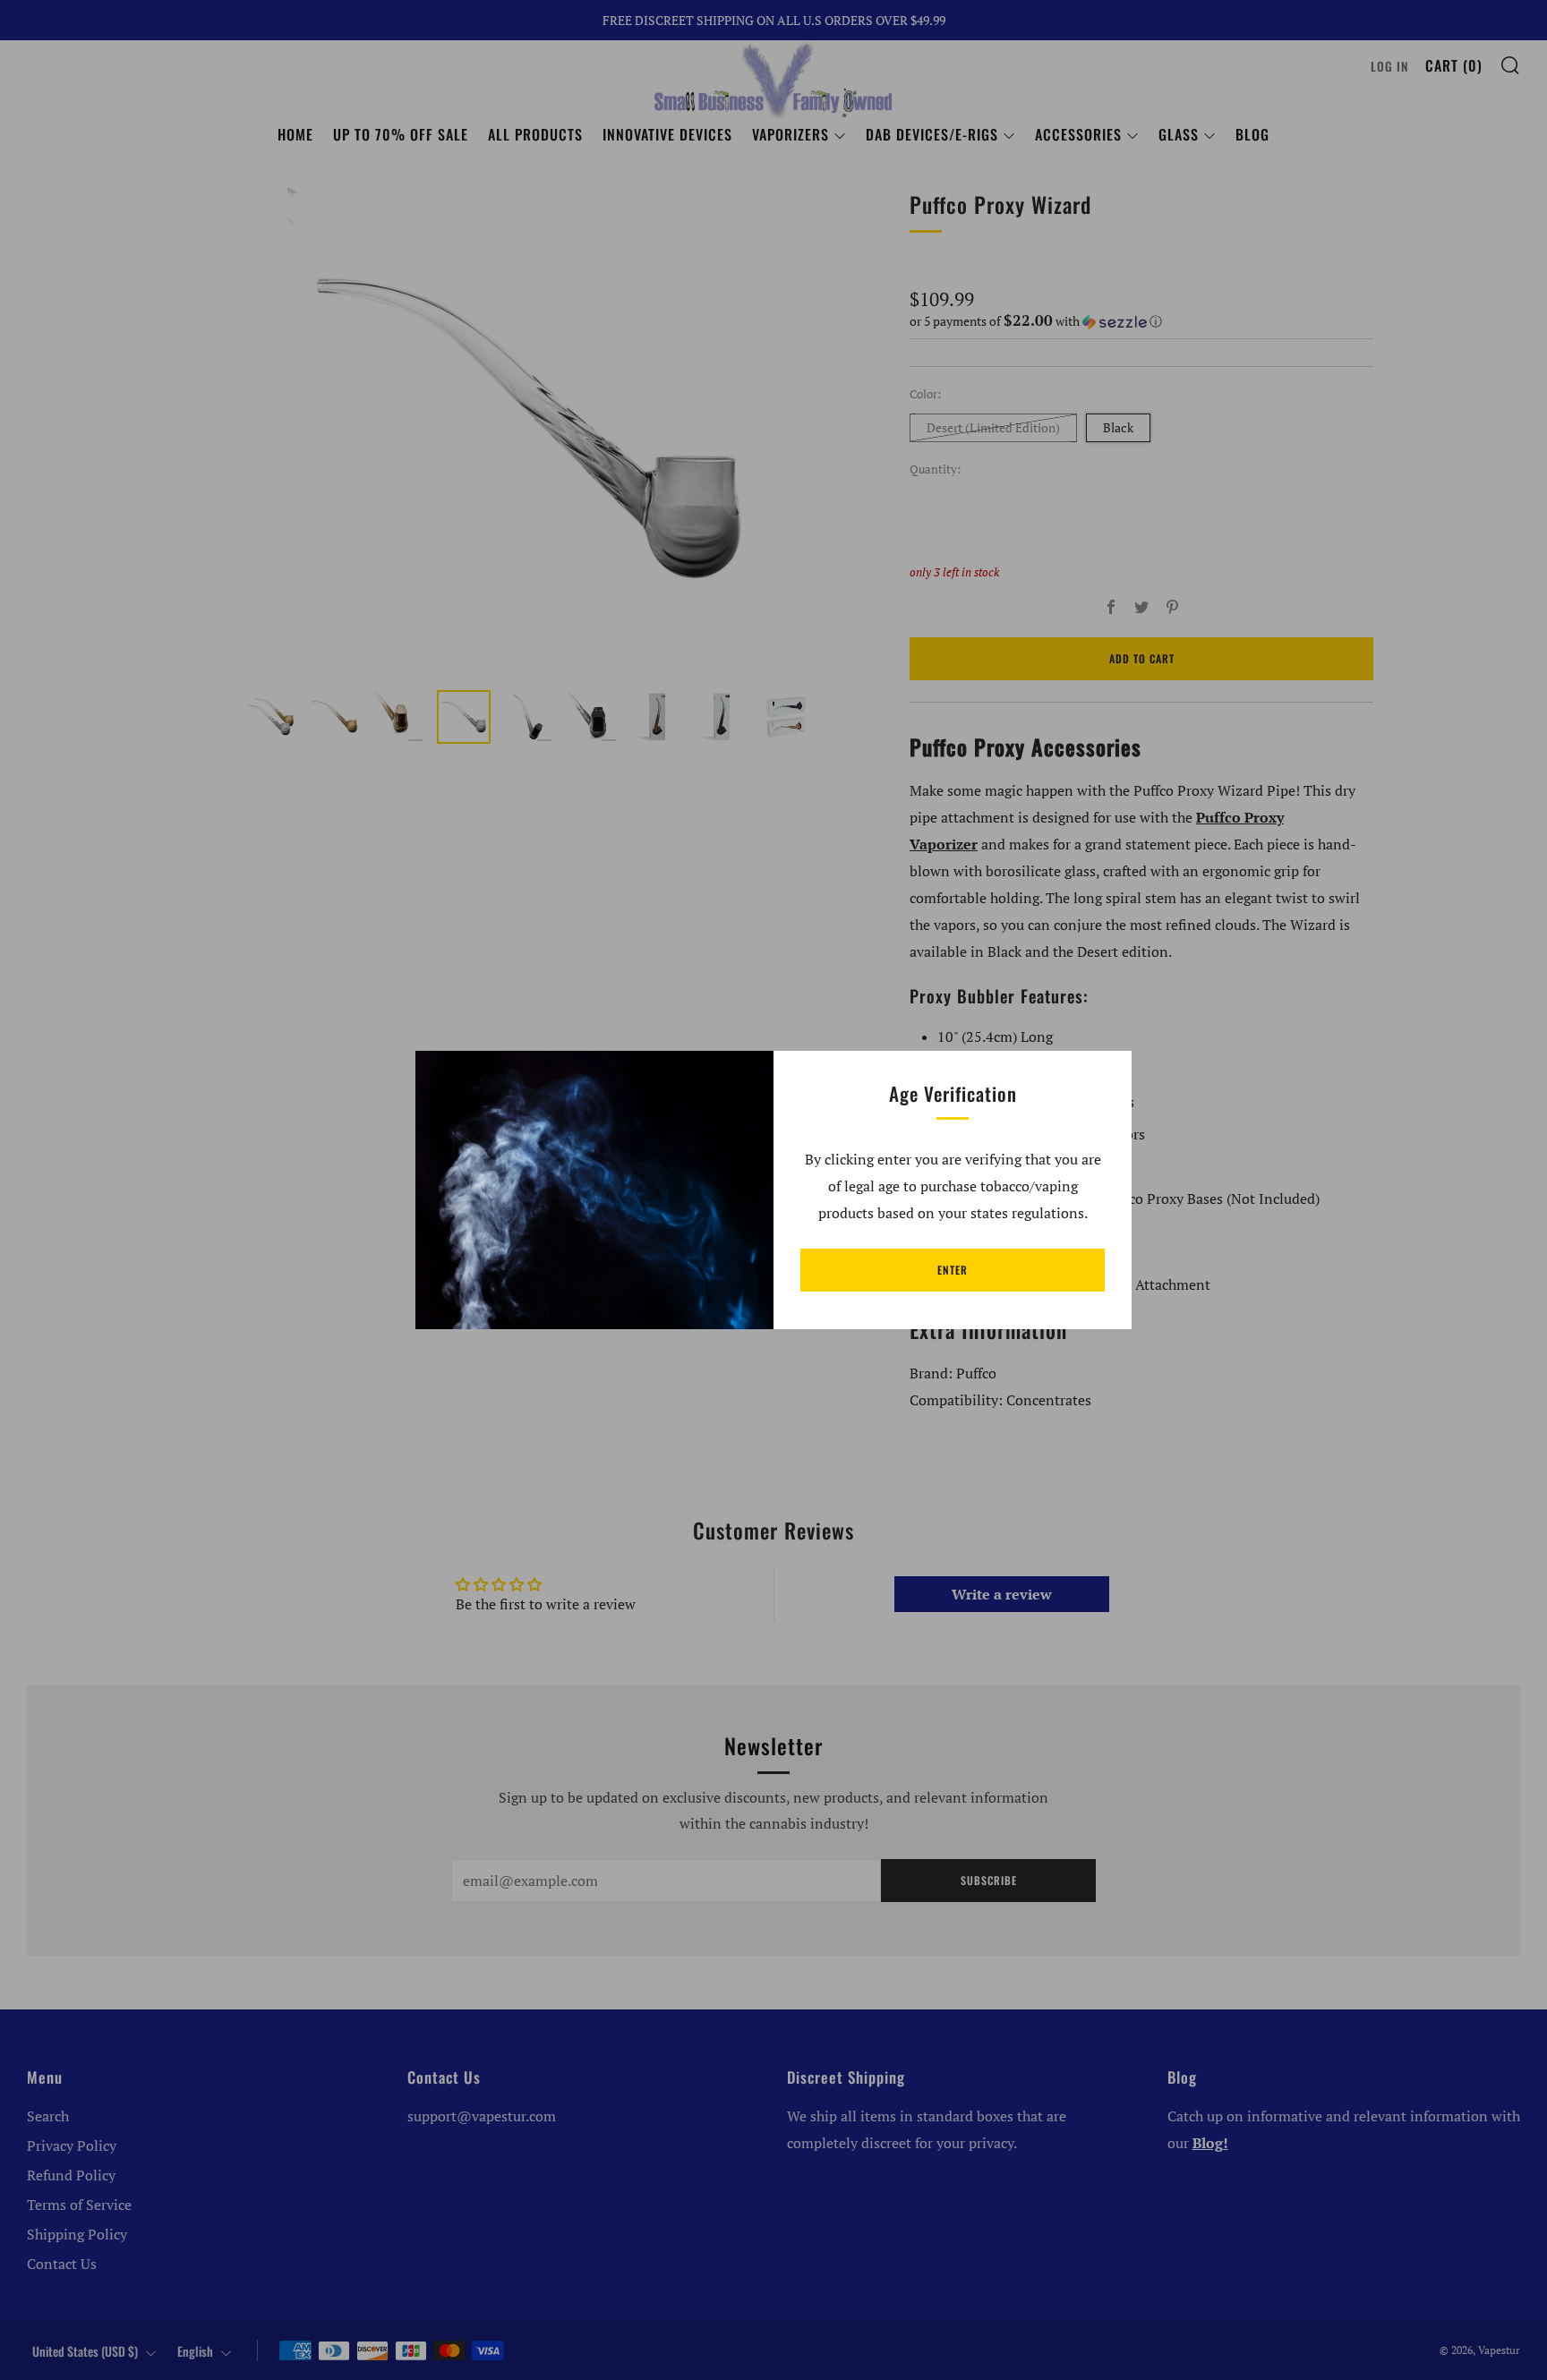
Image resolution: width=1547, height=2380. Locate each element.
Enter (953, 1270)
